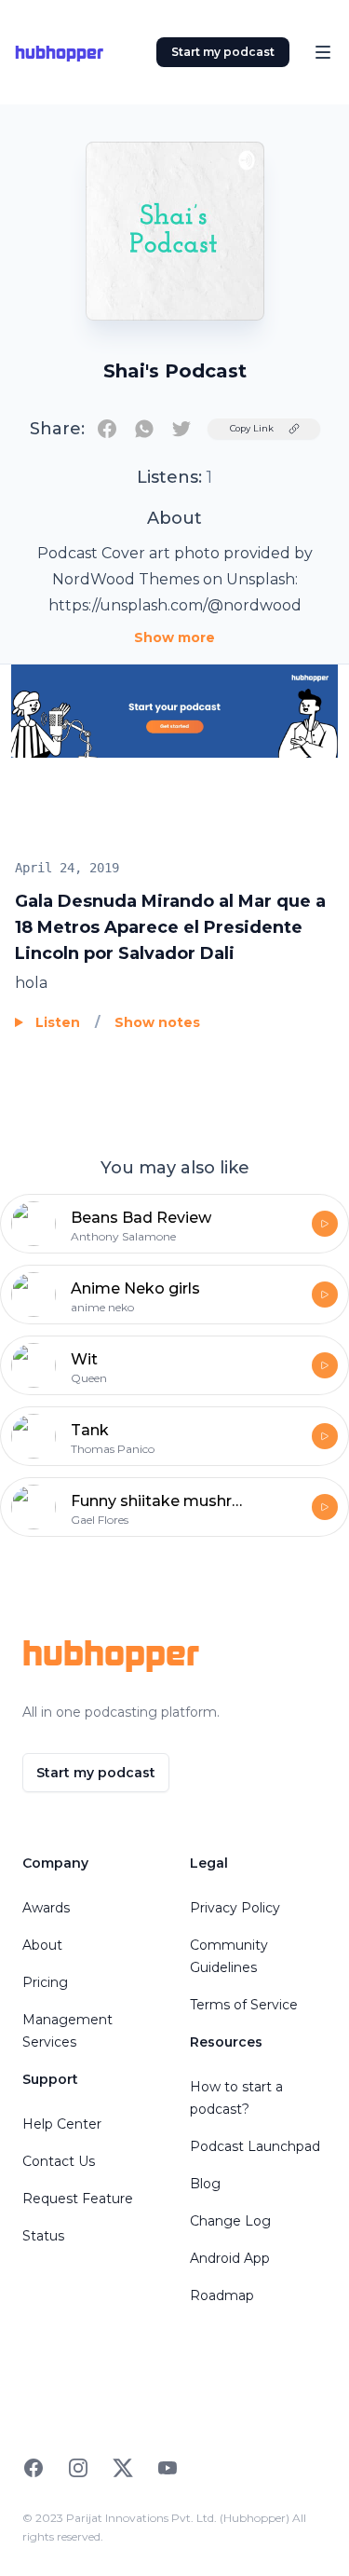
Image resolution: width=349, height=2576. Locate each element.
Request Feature (78, 2199)
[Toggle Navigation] (323, 52)
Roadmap (222, 2295)
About (42, 1945)
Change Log (230, 2221)
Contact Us (59, 2161)
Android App (230, 2258)
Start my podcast (223, 52)
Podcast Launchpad (255, 2146)
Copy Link (252, 428)
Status (43, 2236)
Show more (174, 637)
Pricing (45, 1982)
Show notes (157, 1022)
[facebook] (107, 429)
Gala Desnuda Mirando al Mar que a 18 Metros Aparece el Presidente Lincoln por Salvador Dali (170, 927)
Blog (205, 2184)
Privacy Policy (235, 1908)
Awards (46, 1908)
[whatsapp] (144, 429)
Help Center (62, 2124)
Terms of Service (244, 2005)
